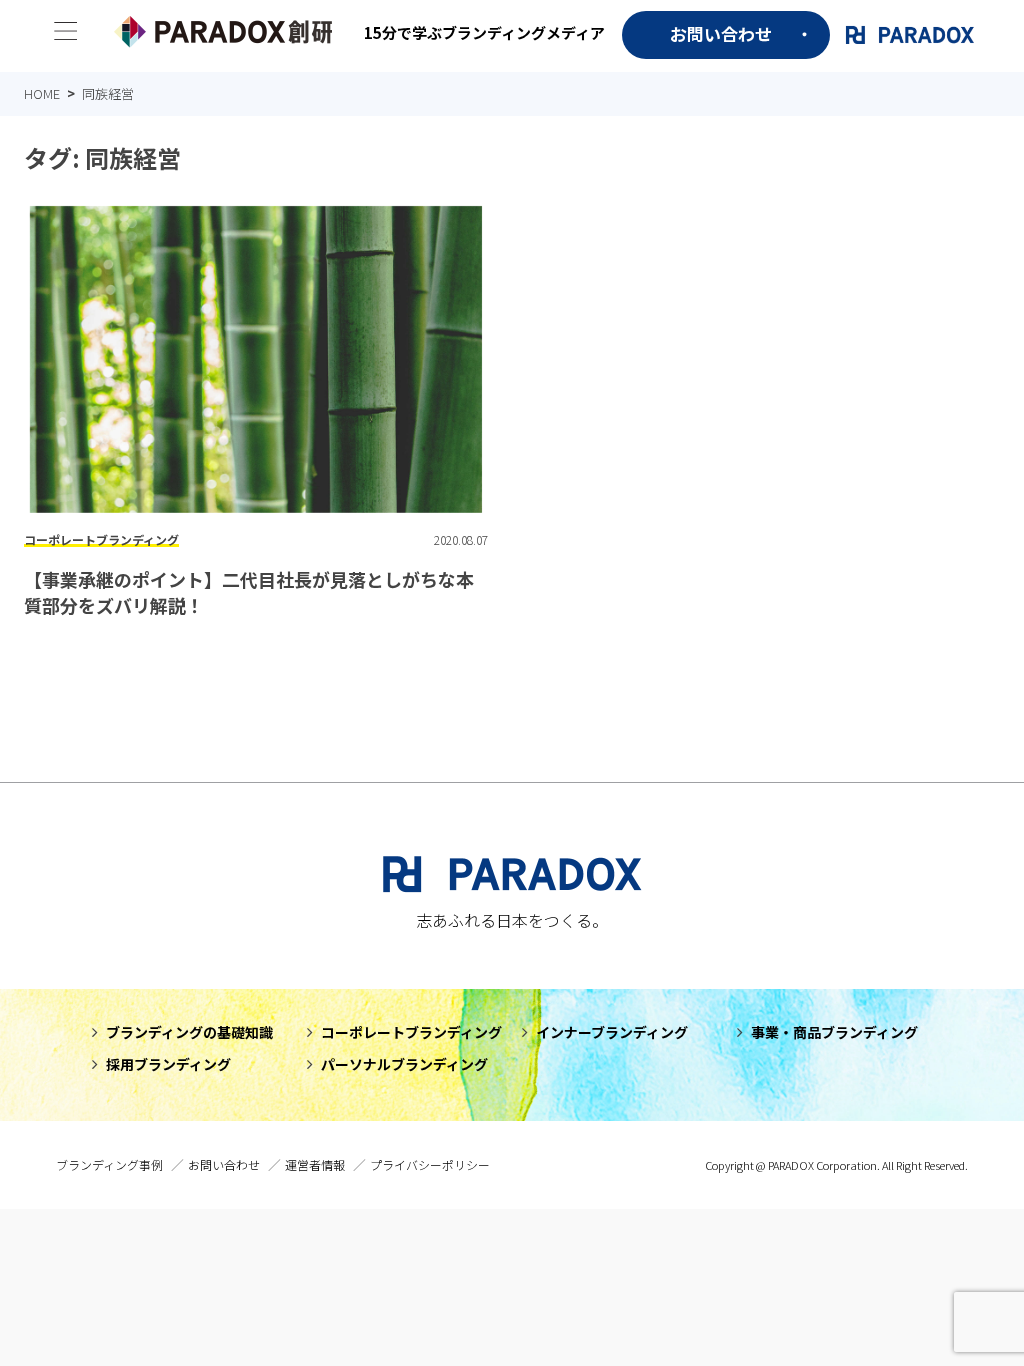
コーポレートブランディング (411, 1032)
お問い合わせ (721, 33)
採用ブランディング (168, 1064)
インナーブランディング (612, 1032)
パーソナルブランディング (404, 1064)
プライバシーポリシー (430, 1164)
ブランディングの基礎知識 (189, 1032)
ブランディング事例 (109, 1164)
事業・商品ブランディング (834, 1032)
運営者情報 (315, 1164)
